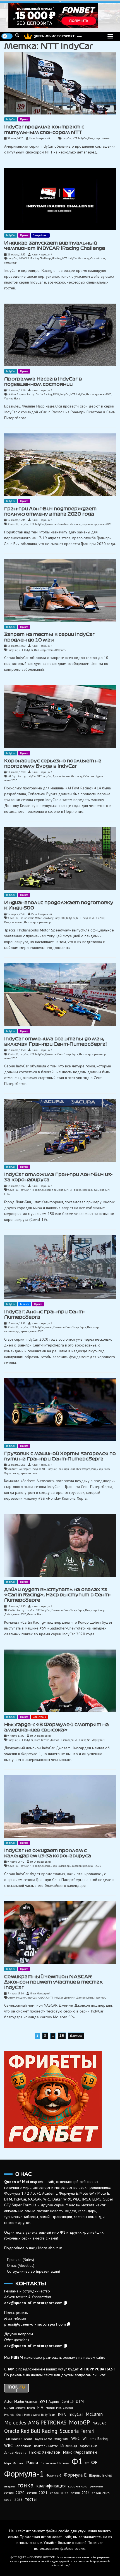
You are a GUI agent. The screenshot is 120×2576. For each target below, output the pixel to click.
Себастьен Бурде (93, 776)
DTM (80, 2401)
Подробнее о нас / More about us (33, 2248)
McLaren (94, 2414)
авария (9, 2486)
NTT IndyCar (80, 138)
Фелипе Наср (12, 398)
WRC (9, 2446)
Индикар (94, 138)
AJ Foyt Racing (17, 776)
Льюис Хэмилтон (45, 2452)
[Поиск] (17, 35)
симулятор (10, 263)
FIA (40, 2407)
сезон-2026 (13, 2500)
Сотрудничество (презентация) (33, 2271)
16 (62, 2036)
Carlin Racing (44, 394)
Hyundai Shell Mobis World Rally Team (30, 2415)
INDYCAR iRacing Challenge (35, 258)
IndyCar (11, 119)
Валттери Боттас (46, 2446)
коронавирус (90, 524)
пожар (15, 1473)
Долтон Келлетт (61, 776)
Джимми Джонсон (75, 1998)
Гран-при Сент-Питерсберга (62, 1054)
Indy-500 (60, 918)
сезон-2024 (80, 2493)
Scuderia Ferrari (77, 2431)
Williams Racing (95, 2439)
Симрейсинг (40, 235)
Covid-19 (13, 524)
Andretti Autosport (20, 1469)
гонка (26, 2485)
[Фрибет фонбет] (60, 2099)
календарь (64, 1866)
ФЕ (94, 2463)
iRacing (57, 258)
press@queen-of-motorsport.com (35, 2324)
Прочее (24, 119)
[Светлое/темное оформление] (7, 36)
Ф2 (87, 2463)
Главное (25, 1304)
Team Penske (41, 1740)
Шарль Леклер (101, 2475)
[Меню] (110, 36)
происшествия (29, 1473)
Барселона (23, 2446)
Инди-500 (98, 918)
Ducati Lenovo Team (20, 2408)
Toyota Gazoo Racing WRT (52, 2439)
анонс (49, 1327)
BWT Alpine (49, 2401)
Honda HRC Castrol (59, 2408)
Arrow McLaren (17, 1998)
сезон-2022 (59, 2493)
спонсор (105, 138)
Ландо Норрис (15, 2452)
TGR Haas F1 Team (18, 2439)
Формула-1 (39, 1717)
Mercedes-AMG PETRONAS (35, 2422)
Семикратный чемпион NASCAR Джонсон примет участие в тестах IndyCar (53, 1982)
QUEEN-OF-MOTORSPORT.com (58, 36)
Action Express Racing (21, 394)
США (7, 1194)
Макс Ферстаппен (80, 2452)
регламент (97, 2486)
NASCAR (42, 1998)
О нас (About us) (21, 2265)
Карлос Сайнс (88, 2446)
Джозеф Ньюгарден (62, 1740)
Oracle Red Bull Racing (31, 2431)
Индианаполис (14, 922)
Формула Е (75, 2475)
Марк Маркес (14, 2463)
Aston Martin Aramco (21, 2401)
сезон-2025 (101, 2493)
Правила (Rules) (21, 2260)
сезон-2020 (105, 394)
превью (25, 1331)
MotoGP (80, 2422)
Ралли (32, 2463)
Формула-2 (54, 2475)
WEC (76, 2438)
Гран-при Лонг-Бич (57, 524)
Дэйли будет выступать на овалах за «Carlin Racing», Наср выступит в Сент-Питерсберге (57, 1595)
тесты (63, 650)
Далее (76, 2036)
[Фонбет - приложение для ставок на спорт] (60, 15)
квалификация (51, 2486)
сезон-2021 (37, 2493)
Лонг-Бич (104, 1190)
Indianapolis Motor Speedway (36, 918)
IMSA (56, 394)
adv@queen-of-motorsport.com (33, 2303)
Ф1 (89, 1740)
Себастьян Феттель (55, 2463)
